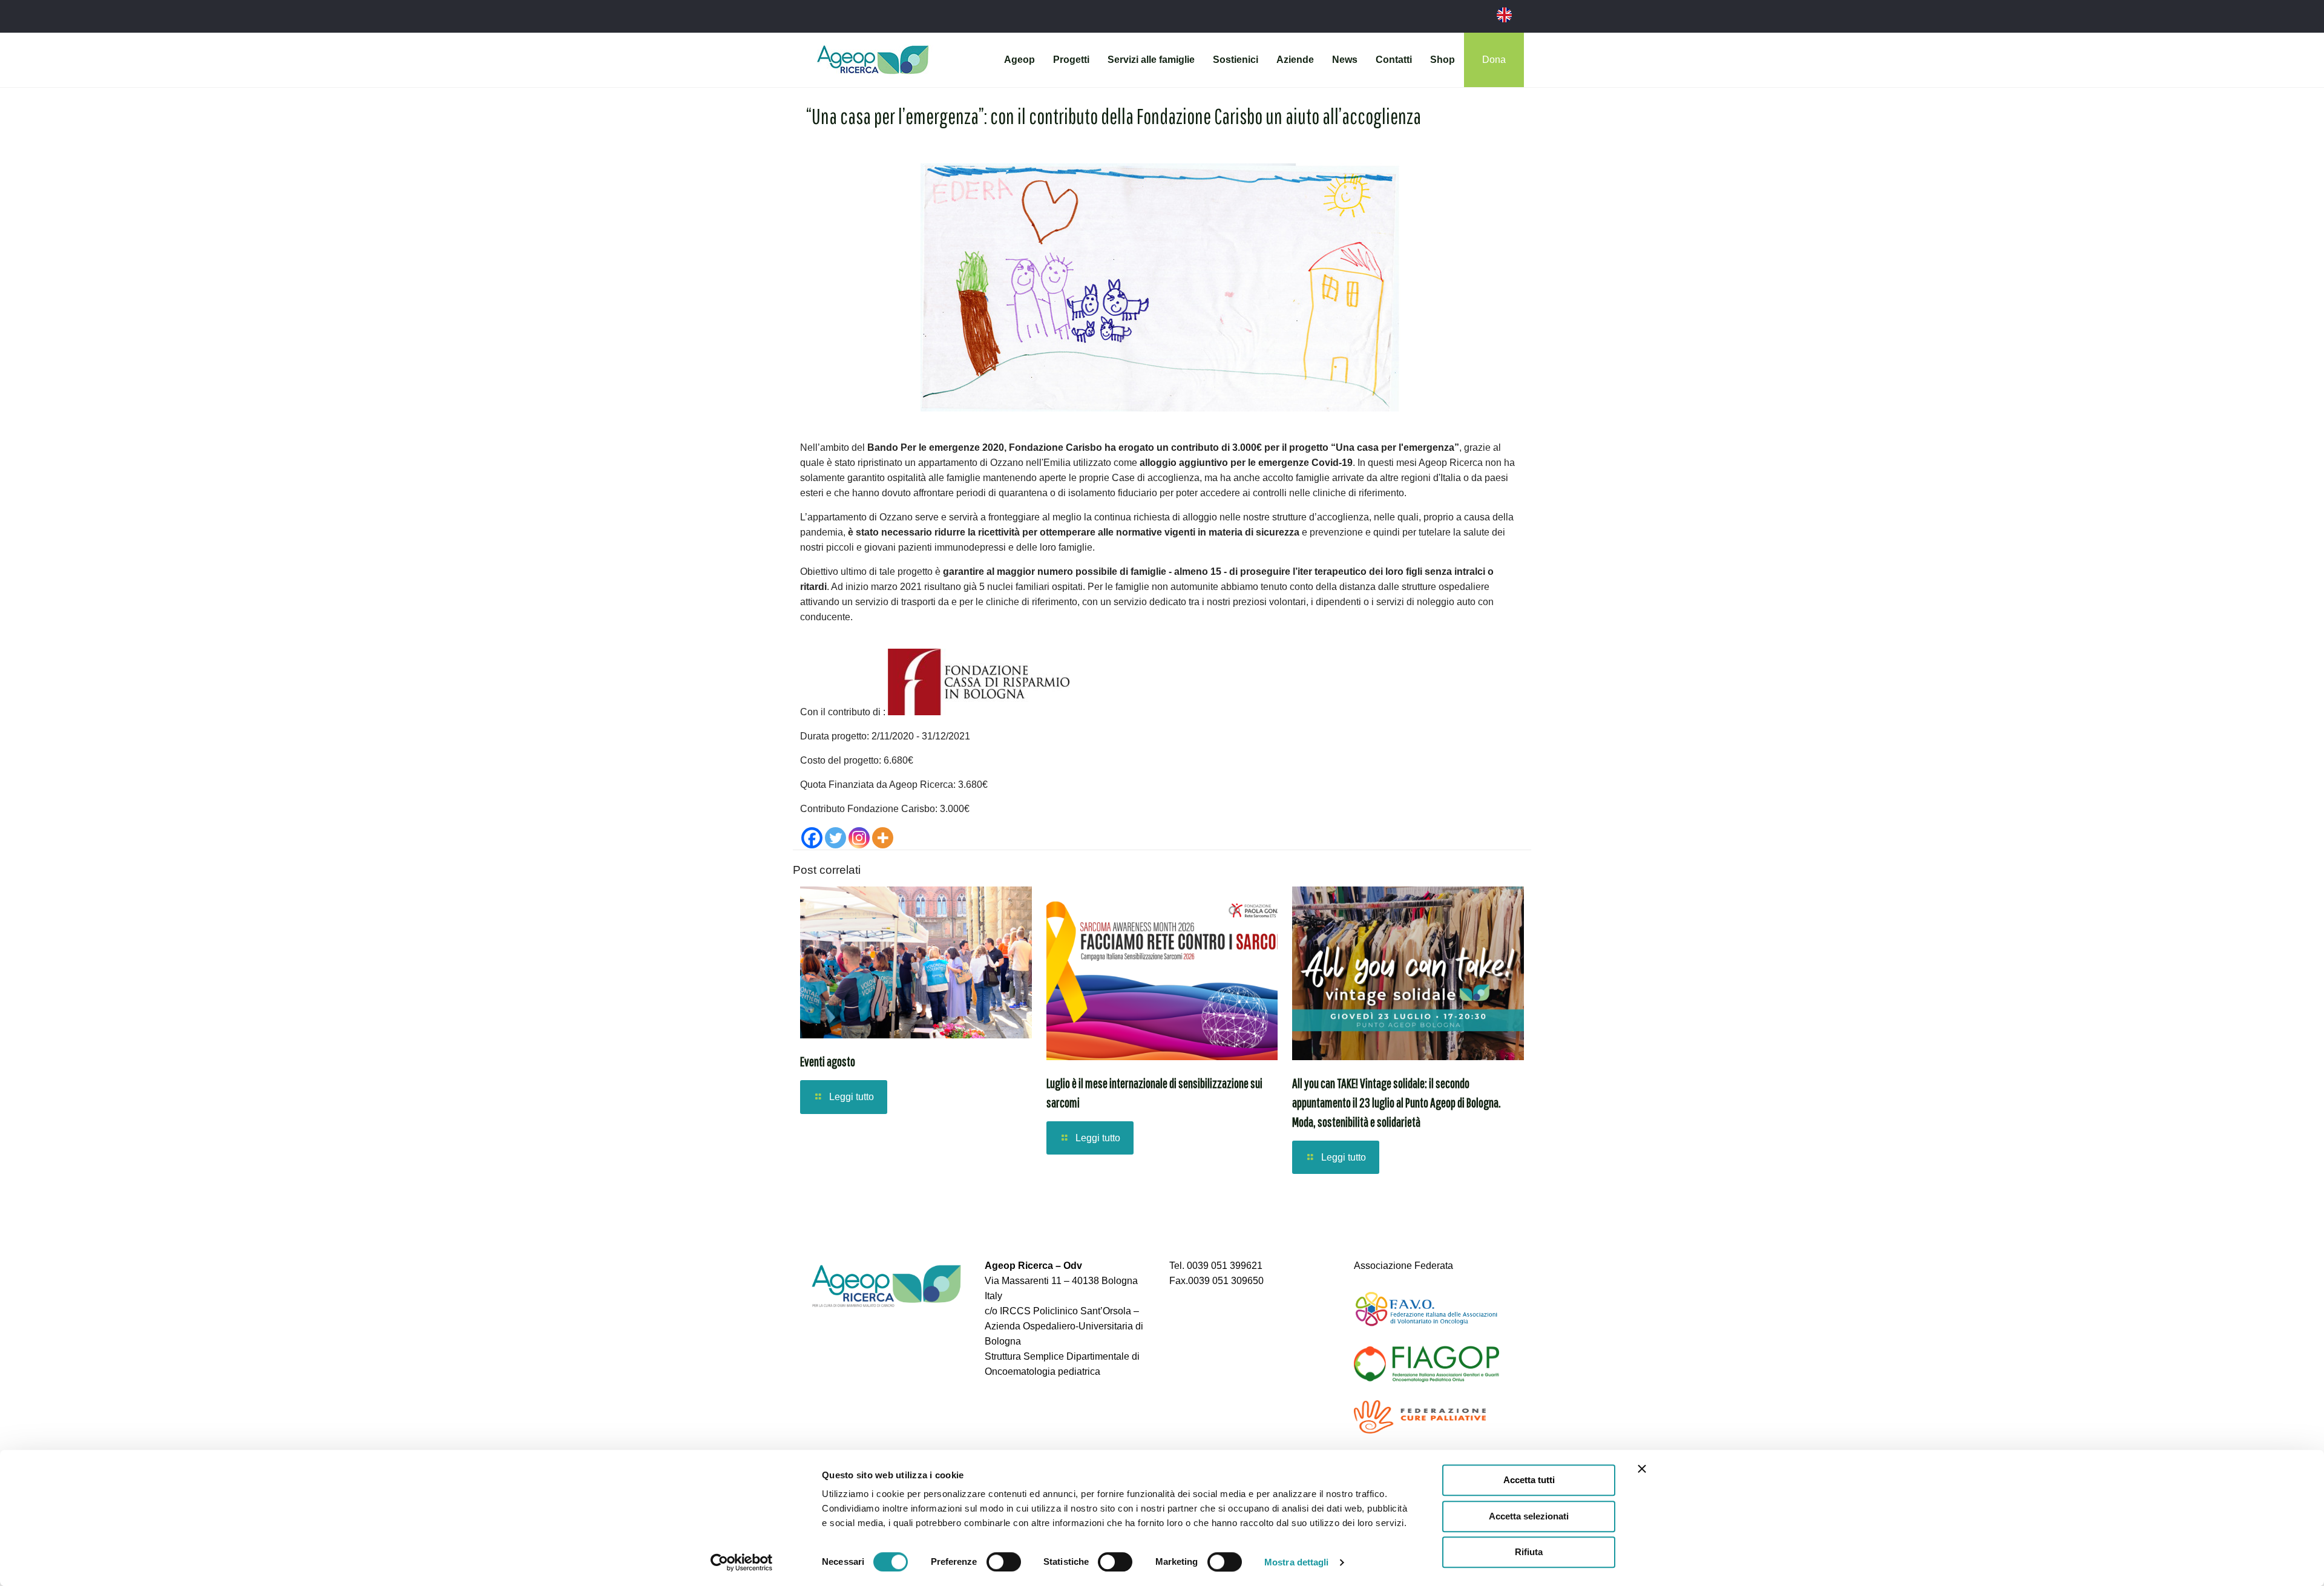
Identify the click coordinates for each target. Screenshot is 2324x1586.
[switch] (1004, 1562)
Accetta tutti (1529, 1480)
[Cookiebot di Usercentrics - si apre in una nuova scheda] (742, 1562)
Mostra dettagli (1297, 1562)
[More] (883, 838)
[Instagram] (859, 838)
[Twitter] (835, 838)
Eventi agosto (828, 1061)
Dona (1494, 60)
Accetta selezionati (1529, 1516)
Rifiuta (1529, 1552)
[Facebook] (812, 838)
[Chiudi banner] (1642, 1469)
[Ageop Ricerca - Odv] (873, 60)
